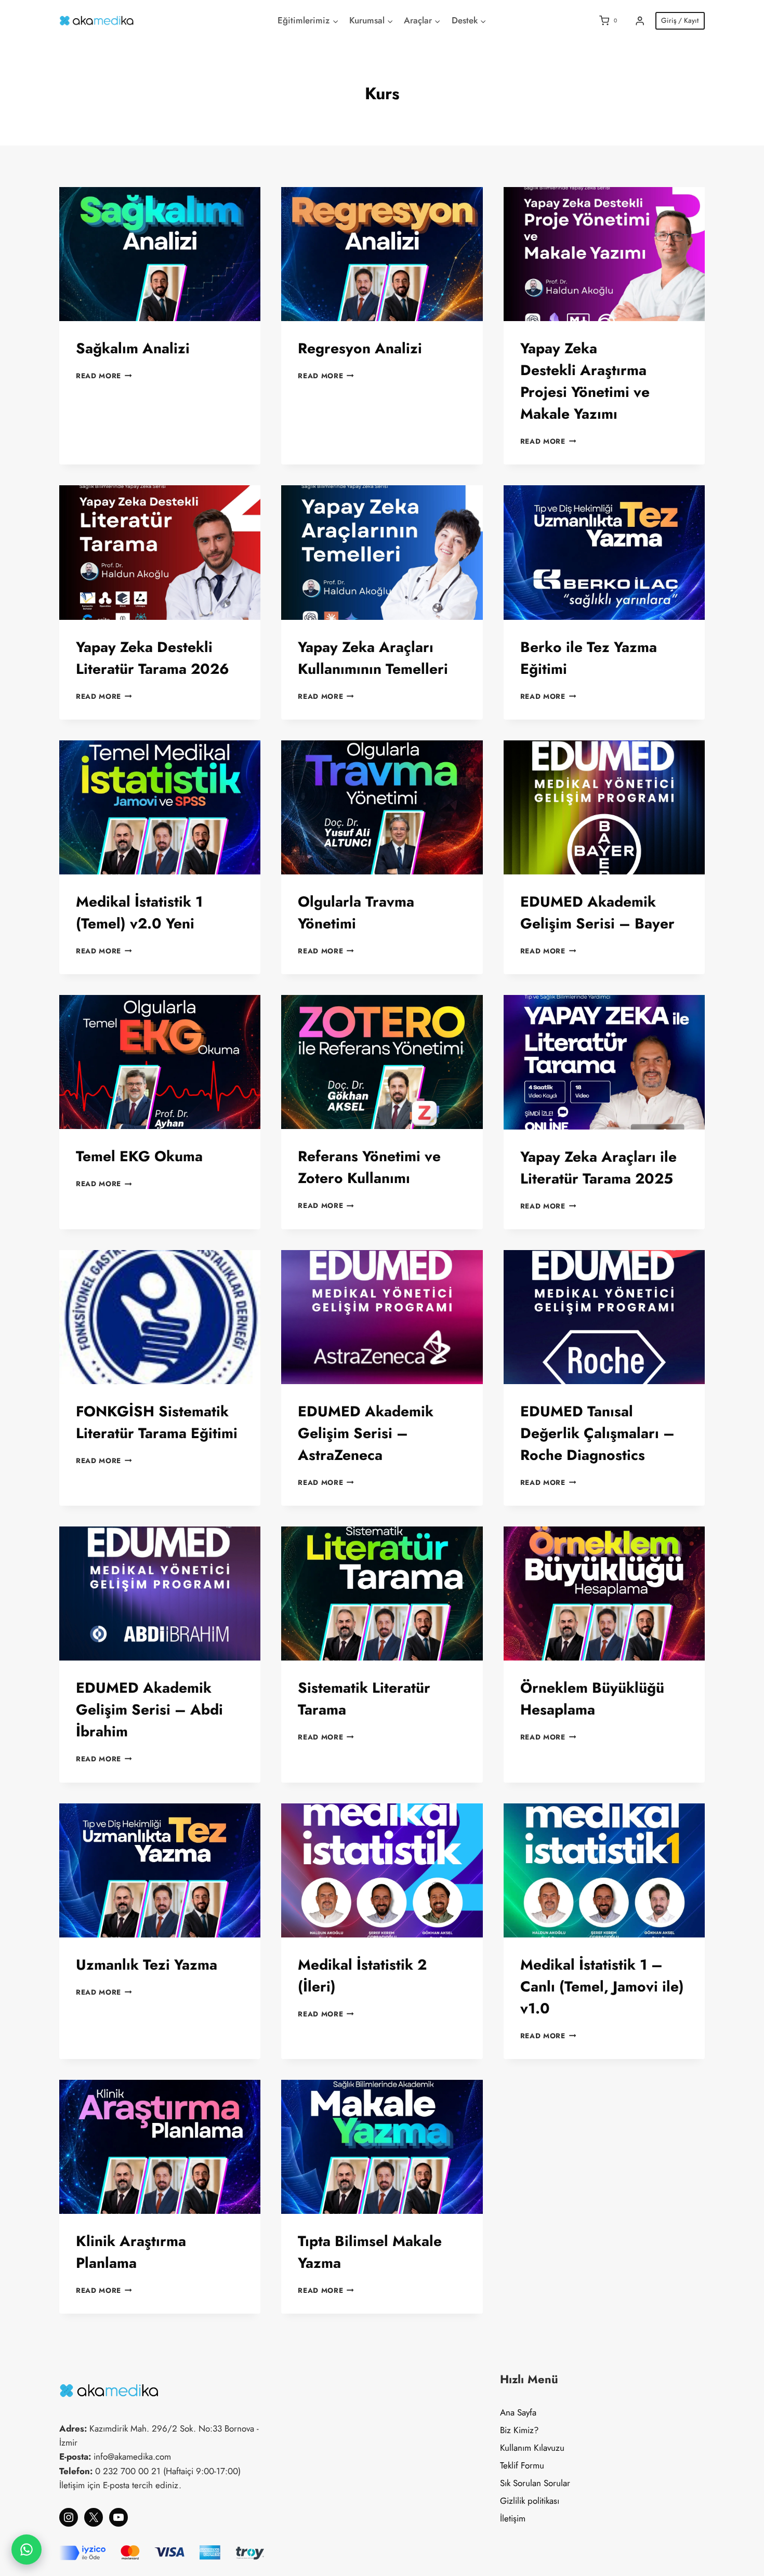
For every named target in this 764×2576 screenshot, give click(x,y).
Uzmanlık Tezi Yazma (147, 1965)
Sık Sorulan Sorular (535, 2483)
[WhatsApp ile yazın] (27, 2550)
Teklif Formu (522, 2465)
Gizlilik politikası (530, 2501)
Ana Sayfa (518, 2412)
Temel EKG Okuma (139, 1156)
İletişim (513, 2518)
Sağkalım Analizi (133, 348)
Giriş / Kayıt (680, 20)
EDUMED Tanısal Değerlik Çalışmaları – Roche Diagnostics (597, 1433)
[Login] (640, 21)
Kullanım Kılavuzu (532, 2448)
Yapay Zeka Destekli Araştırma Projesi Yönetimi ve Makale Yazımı (585, 381)
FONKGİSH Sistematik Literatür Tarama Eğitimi (157, 1422)
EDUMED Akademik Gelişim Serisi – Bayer (597, 913)
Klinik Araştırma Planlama (131, 2252)
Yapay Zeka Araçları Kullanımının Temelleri (373, 658)
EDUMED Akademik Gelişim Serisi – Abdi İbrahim (149, 1710)
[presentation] (160, 254)
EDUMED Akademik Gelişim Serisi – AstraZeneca (366, 1433)
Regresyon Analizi (360, 348)
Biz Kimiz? (519, 2430)
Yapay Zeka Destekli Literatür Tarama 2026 (153, 658)
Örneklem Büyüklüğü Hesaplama (592, 1699)
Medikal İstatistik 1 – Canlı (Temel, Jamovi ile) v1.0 (602, 1987)
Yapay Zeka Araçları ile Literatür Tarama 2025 (598, 1168)
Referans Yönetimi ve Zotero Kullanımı (369, 1167)
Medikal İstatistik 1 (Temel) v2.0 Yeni (139, 913)
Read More (104, 376)
